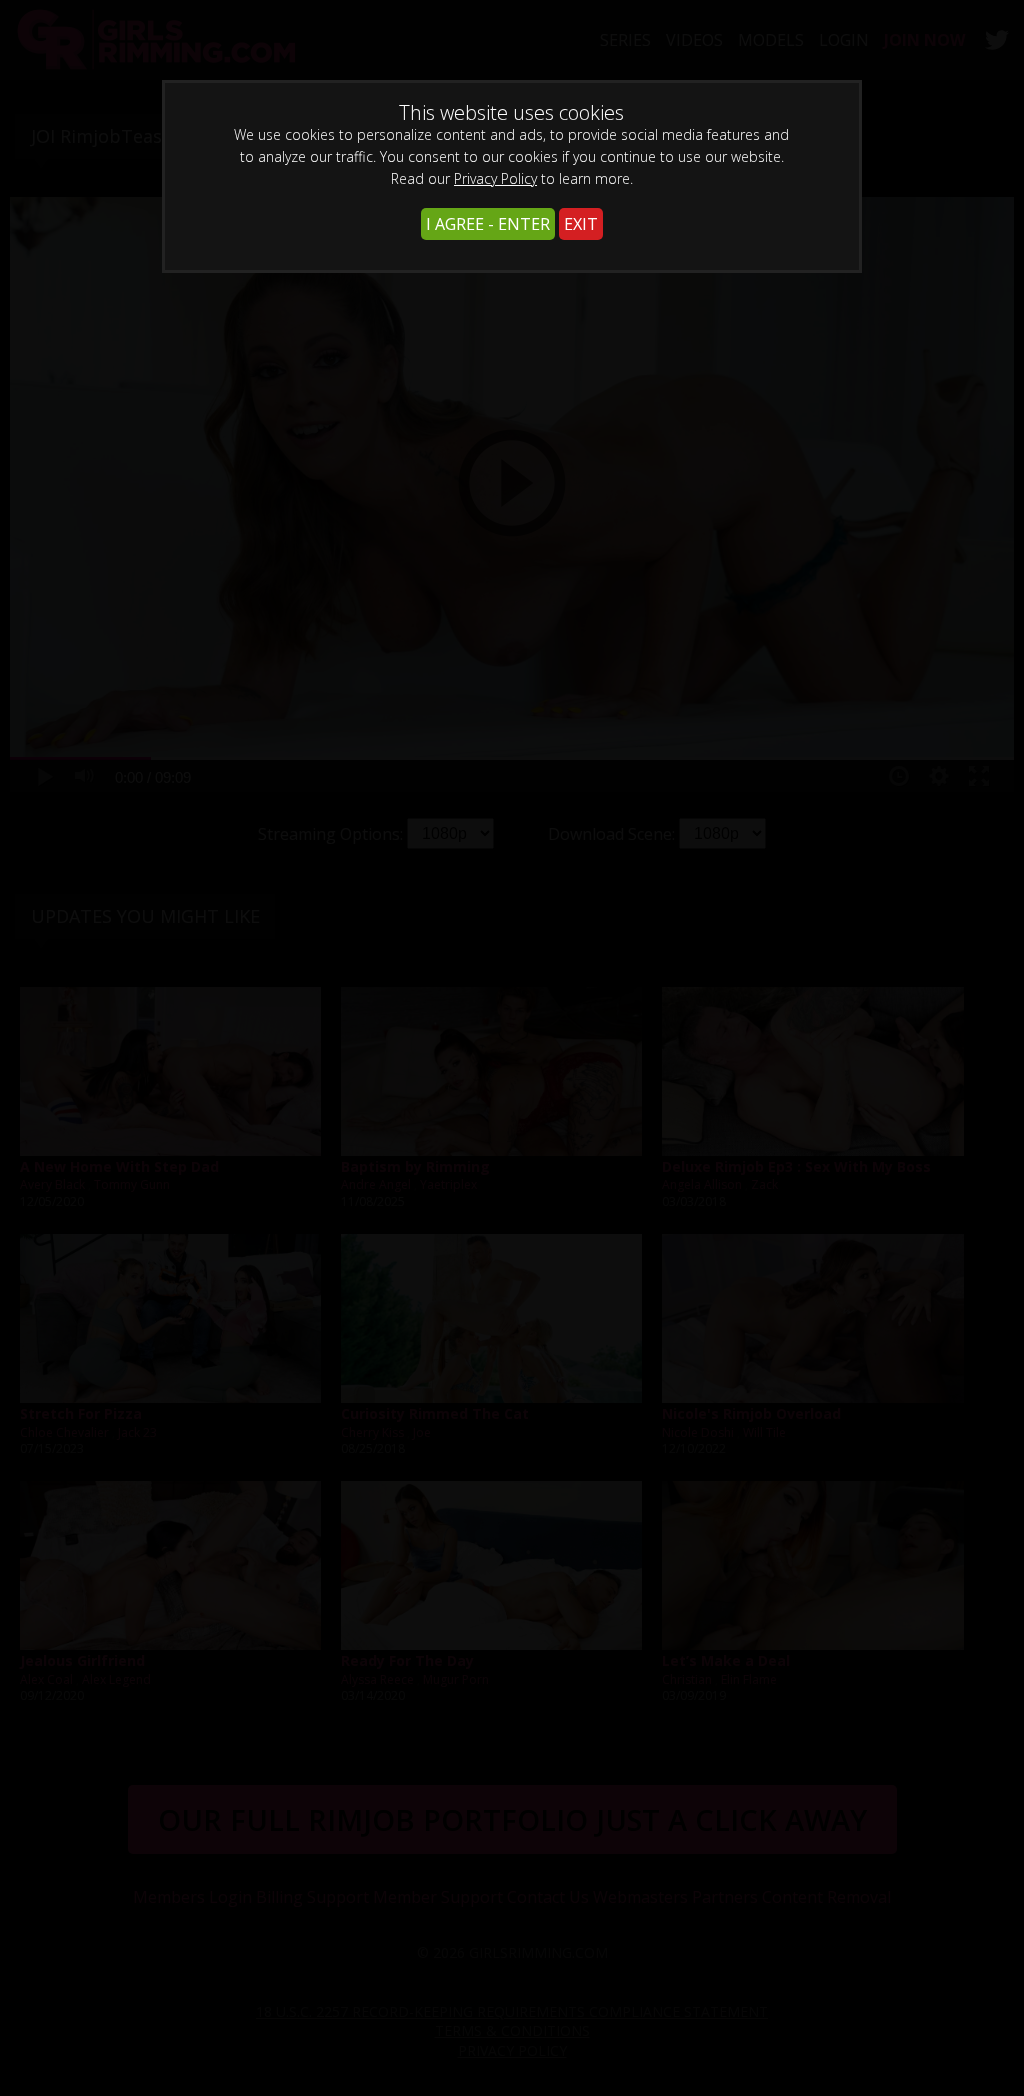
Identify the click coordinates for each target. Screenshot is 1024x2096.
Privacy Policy (495, 178)
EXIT (581, 224)
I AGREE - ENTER (488, 224)
